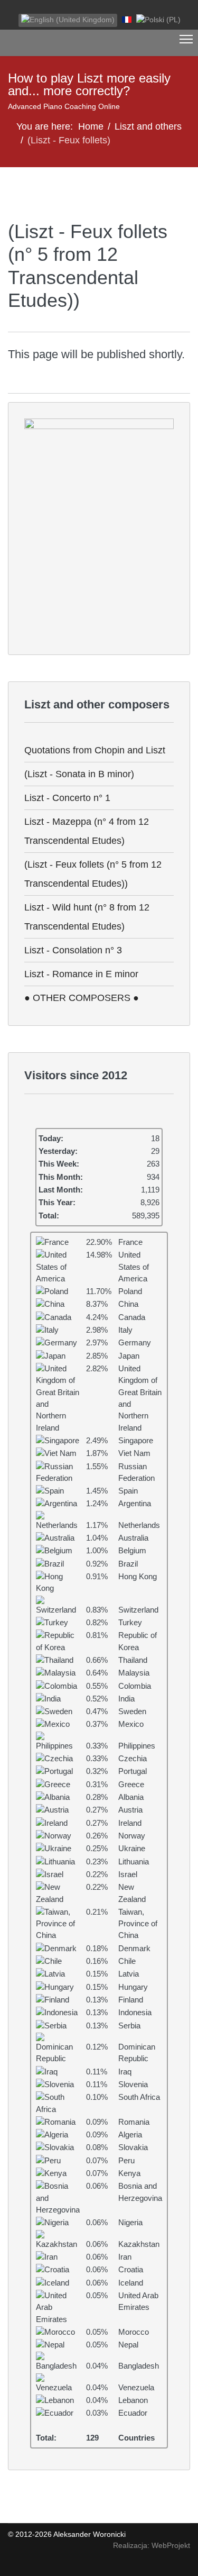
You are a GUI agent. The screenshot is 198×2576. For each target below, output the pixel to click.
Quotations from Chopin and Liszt (95, 750)
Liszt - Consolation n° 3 (73, 950)
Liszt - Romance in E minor (81, 974)
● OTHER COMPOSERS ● (82, 998)
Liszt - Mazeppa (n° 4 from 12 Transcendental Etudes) (87, 831)
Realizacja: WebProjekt (152, 2545)
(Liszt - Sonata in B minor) (79, 774)
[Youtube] (27, 8)
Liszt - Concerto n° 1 (67, 798)
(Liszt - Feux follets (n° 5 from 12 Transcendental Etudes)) (93, 874)
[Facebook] (11, 8)
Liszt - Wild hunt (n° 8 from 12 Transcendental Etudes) (87, 917)
